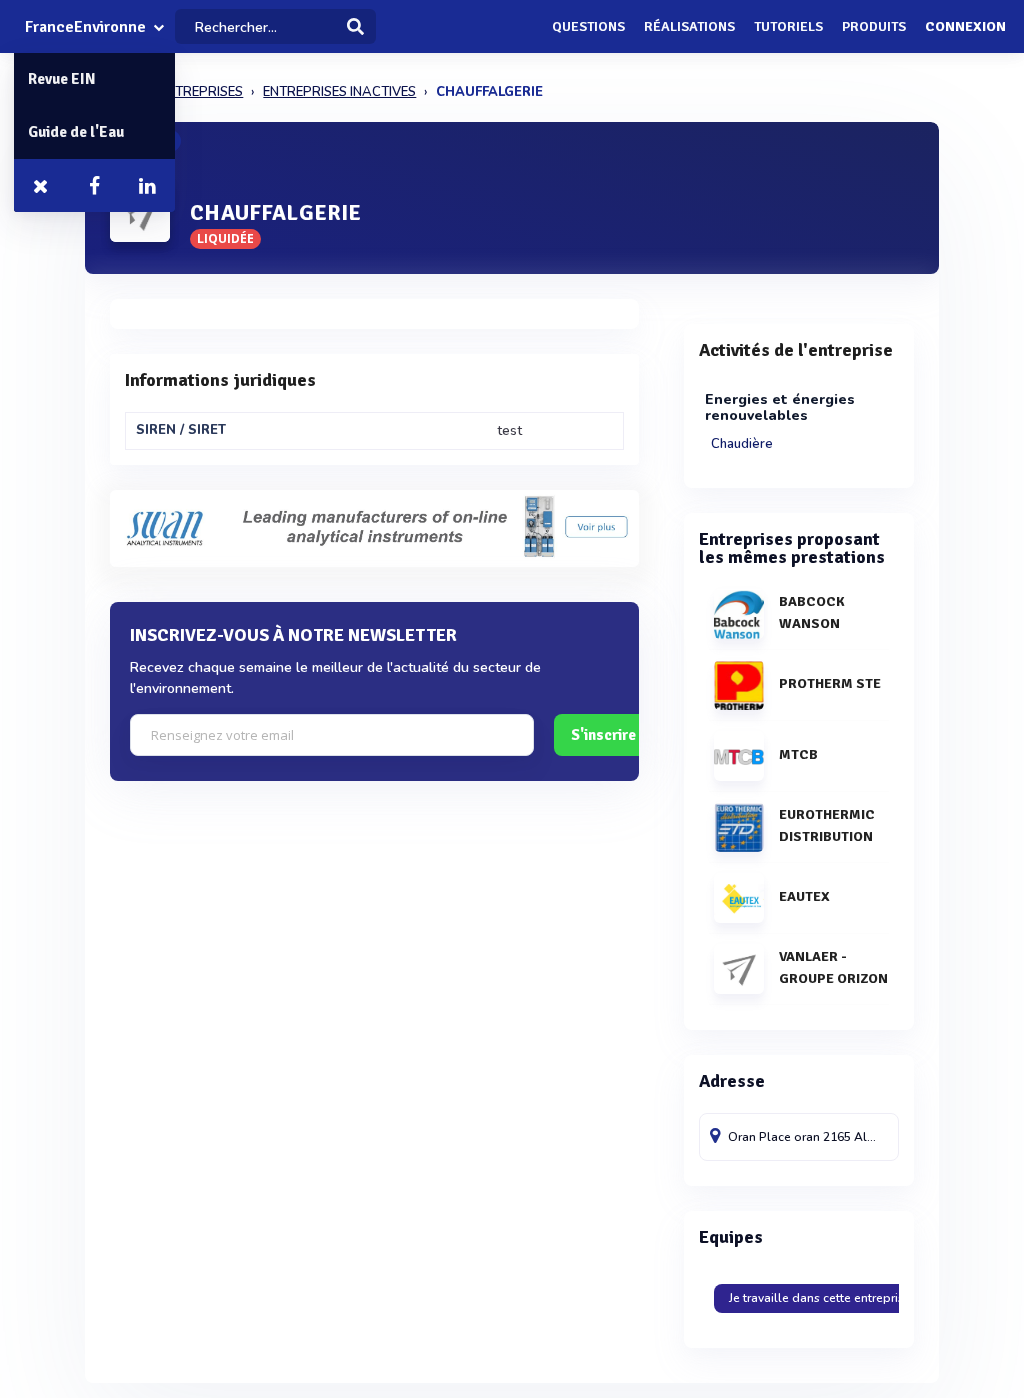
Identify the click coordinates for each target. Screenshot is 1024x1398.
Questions (588, 26)
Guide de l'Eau (76, 132)
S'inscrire (603, 735)
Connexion (965, 26)
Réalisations (689, 26)
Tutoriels (788, 26)
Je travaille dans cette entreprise (820, 1298)
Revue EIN (62, 79)
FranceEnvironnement (85, 27)
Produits (874, 26)
